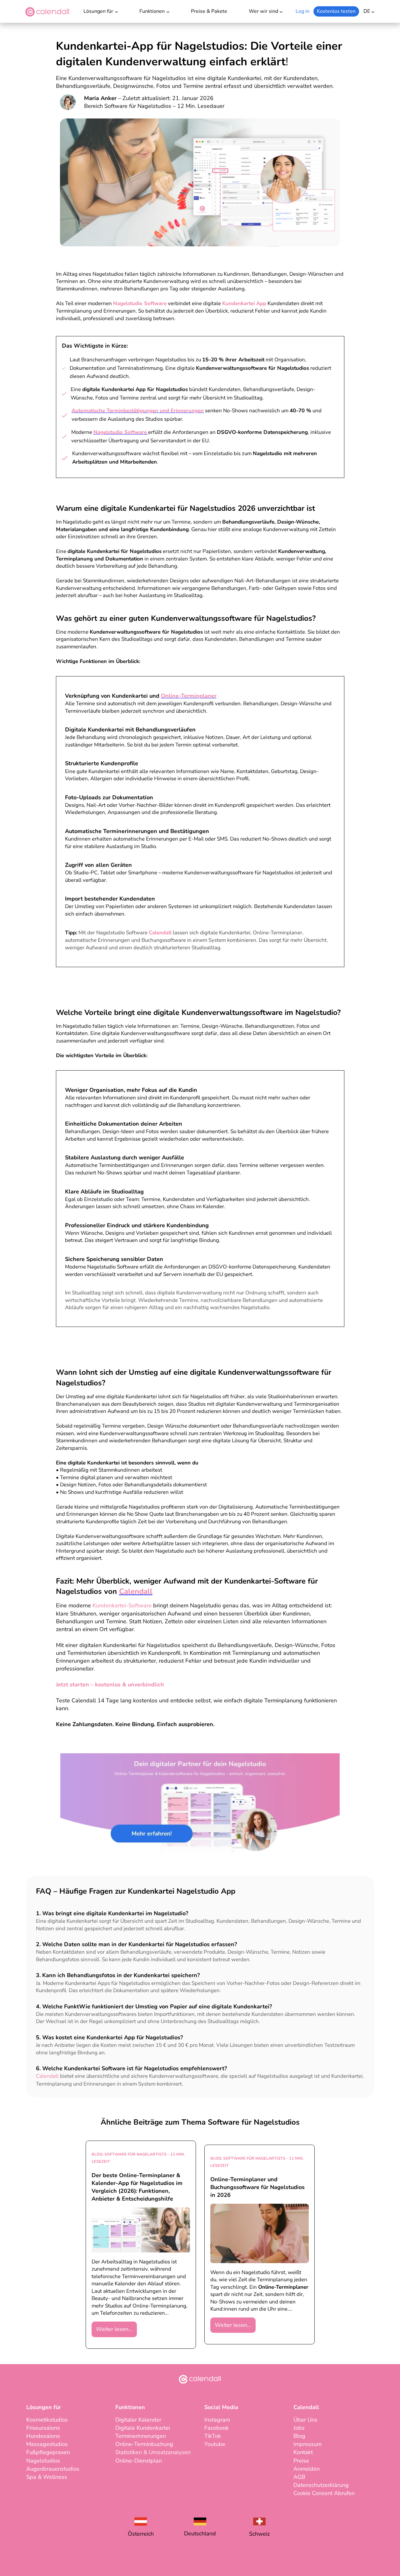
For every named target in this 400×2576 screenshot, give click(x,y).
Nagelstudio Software (140, 303)
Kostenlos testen (336, 11)
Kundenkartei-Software (122, 1605)
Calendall (160, 933)
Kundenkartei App (244, 303)
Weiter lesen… (114, 2329)
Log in (302, 11)
